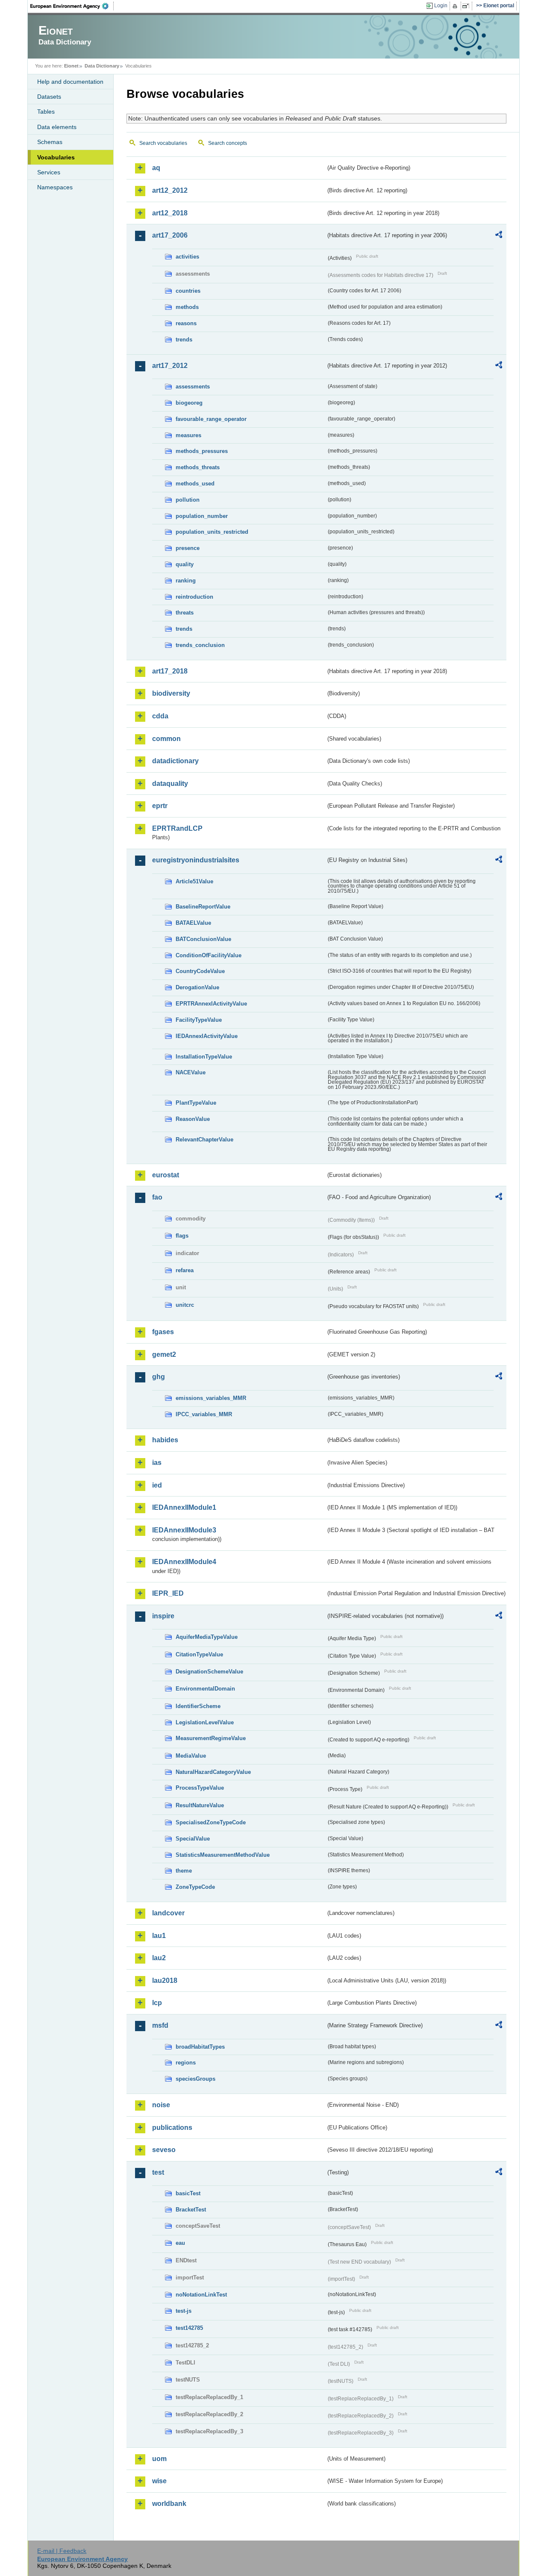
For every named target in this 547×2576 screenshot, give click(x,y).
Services (49, 172)
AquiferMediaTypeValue (207, 1637)
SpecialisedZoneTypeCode (211, 1822)
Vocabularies (56, 157)
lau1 (159, 1936)
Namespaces (55, 187)
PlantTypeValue (196, 1103)
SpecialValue (193, 1839)
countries (188, 291)
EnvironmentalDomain (205, 1689)
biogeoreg (189, 403)
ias (157, 1463)
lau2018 (165, 1981)
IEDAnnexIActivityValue (207, 1036)
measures (188, 435)
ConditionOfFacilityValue (209, 955)
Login (441, 6)
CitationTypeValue (199, 1654)
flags (182, 1236)
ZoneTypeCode (195, 1887)
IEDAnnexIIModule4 (184, 1562)
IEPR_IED (168, 1593)
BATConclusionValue (203, 939)
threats (185, 613)
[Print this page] (456, 6)
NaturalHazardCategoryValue (213, 1772)
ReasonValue (193, 1119)
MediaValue (191, 1756)
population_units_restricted (212, 532)
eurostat (166, 1175)
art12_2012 (170, 190)
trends (184, 340)
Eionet (71, 66)
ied (157, 1485)
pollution (188, 500)
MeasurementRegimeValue (211, 1738)
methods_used (195, 484)
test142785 (189, 2328)
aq (156, 168)
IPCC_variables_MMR (204, 1414)
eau (180, 2243)
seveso (164, 2150)
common (166, 739)
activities (187, 257)
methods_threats (198, 467)
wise (159, 2481)
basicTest (188, 2193)
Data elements (57, 127)
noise (161, 2105)
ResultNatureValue (200, 1805)
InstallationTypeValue (204, 1057)
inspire (163, 1616)
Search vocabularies (163, 143)
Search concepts (228, 143)
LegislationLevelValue (205, 1722)
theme (184, 1871)
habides (165, 1440)
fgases (163, 1332)
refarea (185, 1270)
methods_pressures (202, 451)
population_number (202, 516)
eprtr (160, 806)
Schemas (50, 142)
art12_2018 (170, 213)
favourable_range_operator (211, 419)
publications (172, 2128)
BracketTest (191, 2210)
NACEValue (191, 1072)
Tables (46, 112)
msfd (160, 2025)
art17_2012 (170, 366)
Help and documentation (70, 82)
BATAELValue (193, 923)
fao (157, 1197)
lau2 (159, 1958)
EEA (72, 6)
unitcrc (185, 1305)
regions (186, 2063)
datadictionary (175, 761)
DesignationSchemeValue (209, 1672)
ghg (159, 1377)
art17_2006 (170, 235)
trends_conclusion (200, 645)
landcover (168, 1913)
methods (187, 307)
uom (159, 2459)
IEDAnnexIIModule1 (184, 1507)
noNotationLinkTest (201, 2295)
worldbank (169, 2504)
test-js (184, 2311)
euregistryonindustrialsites (196, 860)
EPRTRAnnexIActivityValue (211, 1004)
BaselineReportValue (203, 907)
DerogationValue (197, 987)
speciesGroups (196, 2079)
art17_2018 (170, 671)
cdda (160, 716)
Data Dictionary (102, 66)
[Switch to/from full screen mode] (467, 6)
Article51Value (194, 881)
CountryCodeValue (200, 971)
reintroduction (194, 597)
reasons (186, 323)
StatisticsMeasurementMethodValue (223, 1855)
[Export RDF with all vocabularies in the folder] (499, 236)
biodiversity (171, 693)
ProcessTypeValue (200, 1788)
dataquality (170, 784)
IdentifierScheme (198, 1706)
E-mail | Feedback (62, 2551)
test (158, 2172)
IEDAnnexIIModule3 (184, 1530)
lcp (157, 2003)
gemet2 (164, 1354)
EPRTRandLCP (177, 828)
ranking (186, 581)
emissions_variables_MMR (211, 1398)
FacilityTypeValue (199, 1020)
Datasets (49, 97)
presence (188, 548)
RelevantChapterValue (204, 1139)
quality (185, 564)
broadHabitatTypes (200, 2047)
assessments (193, 387)
